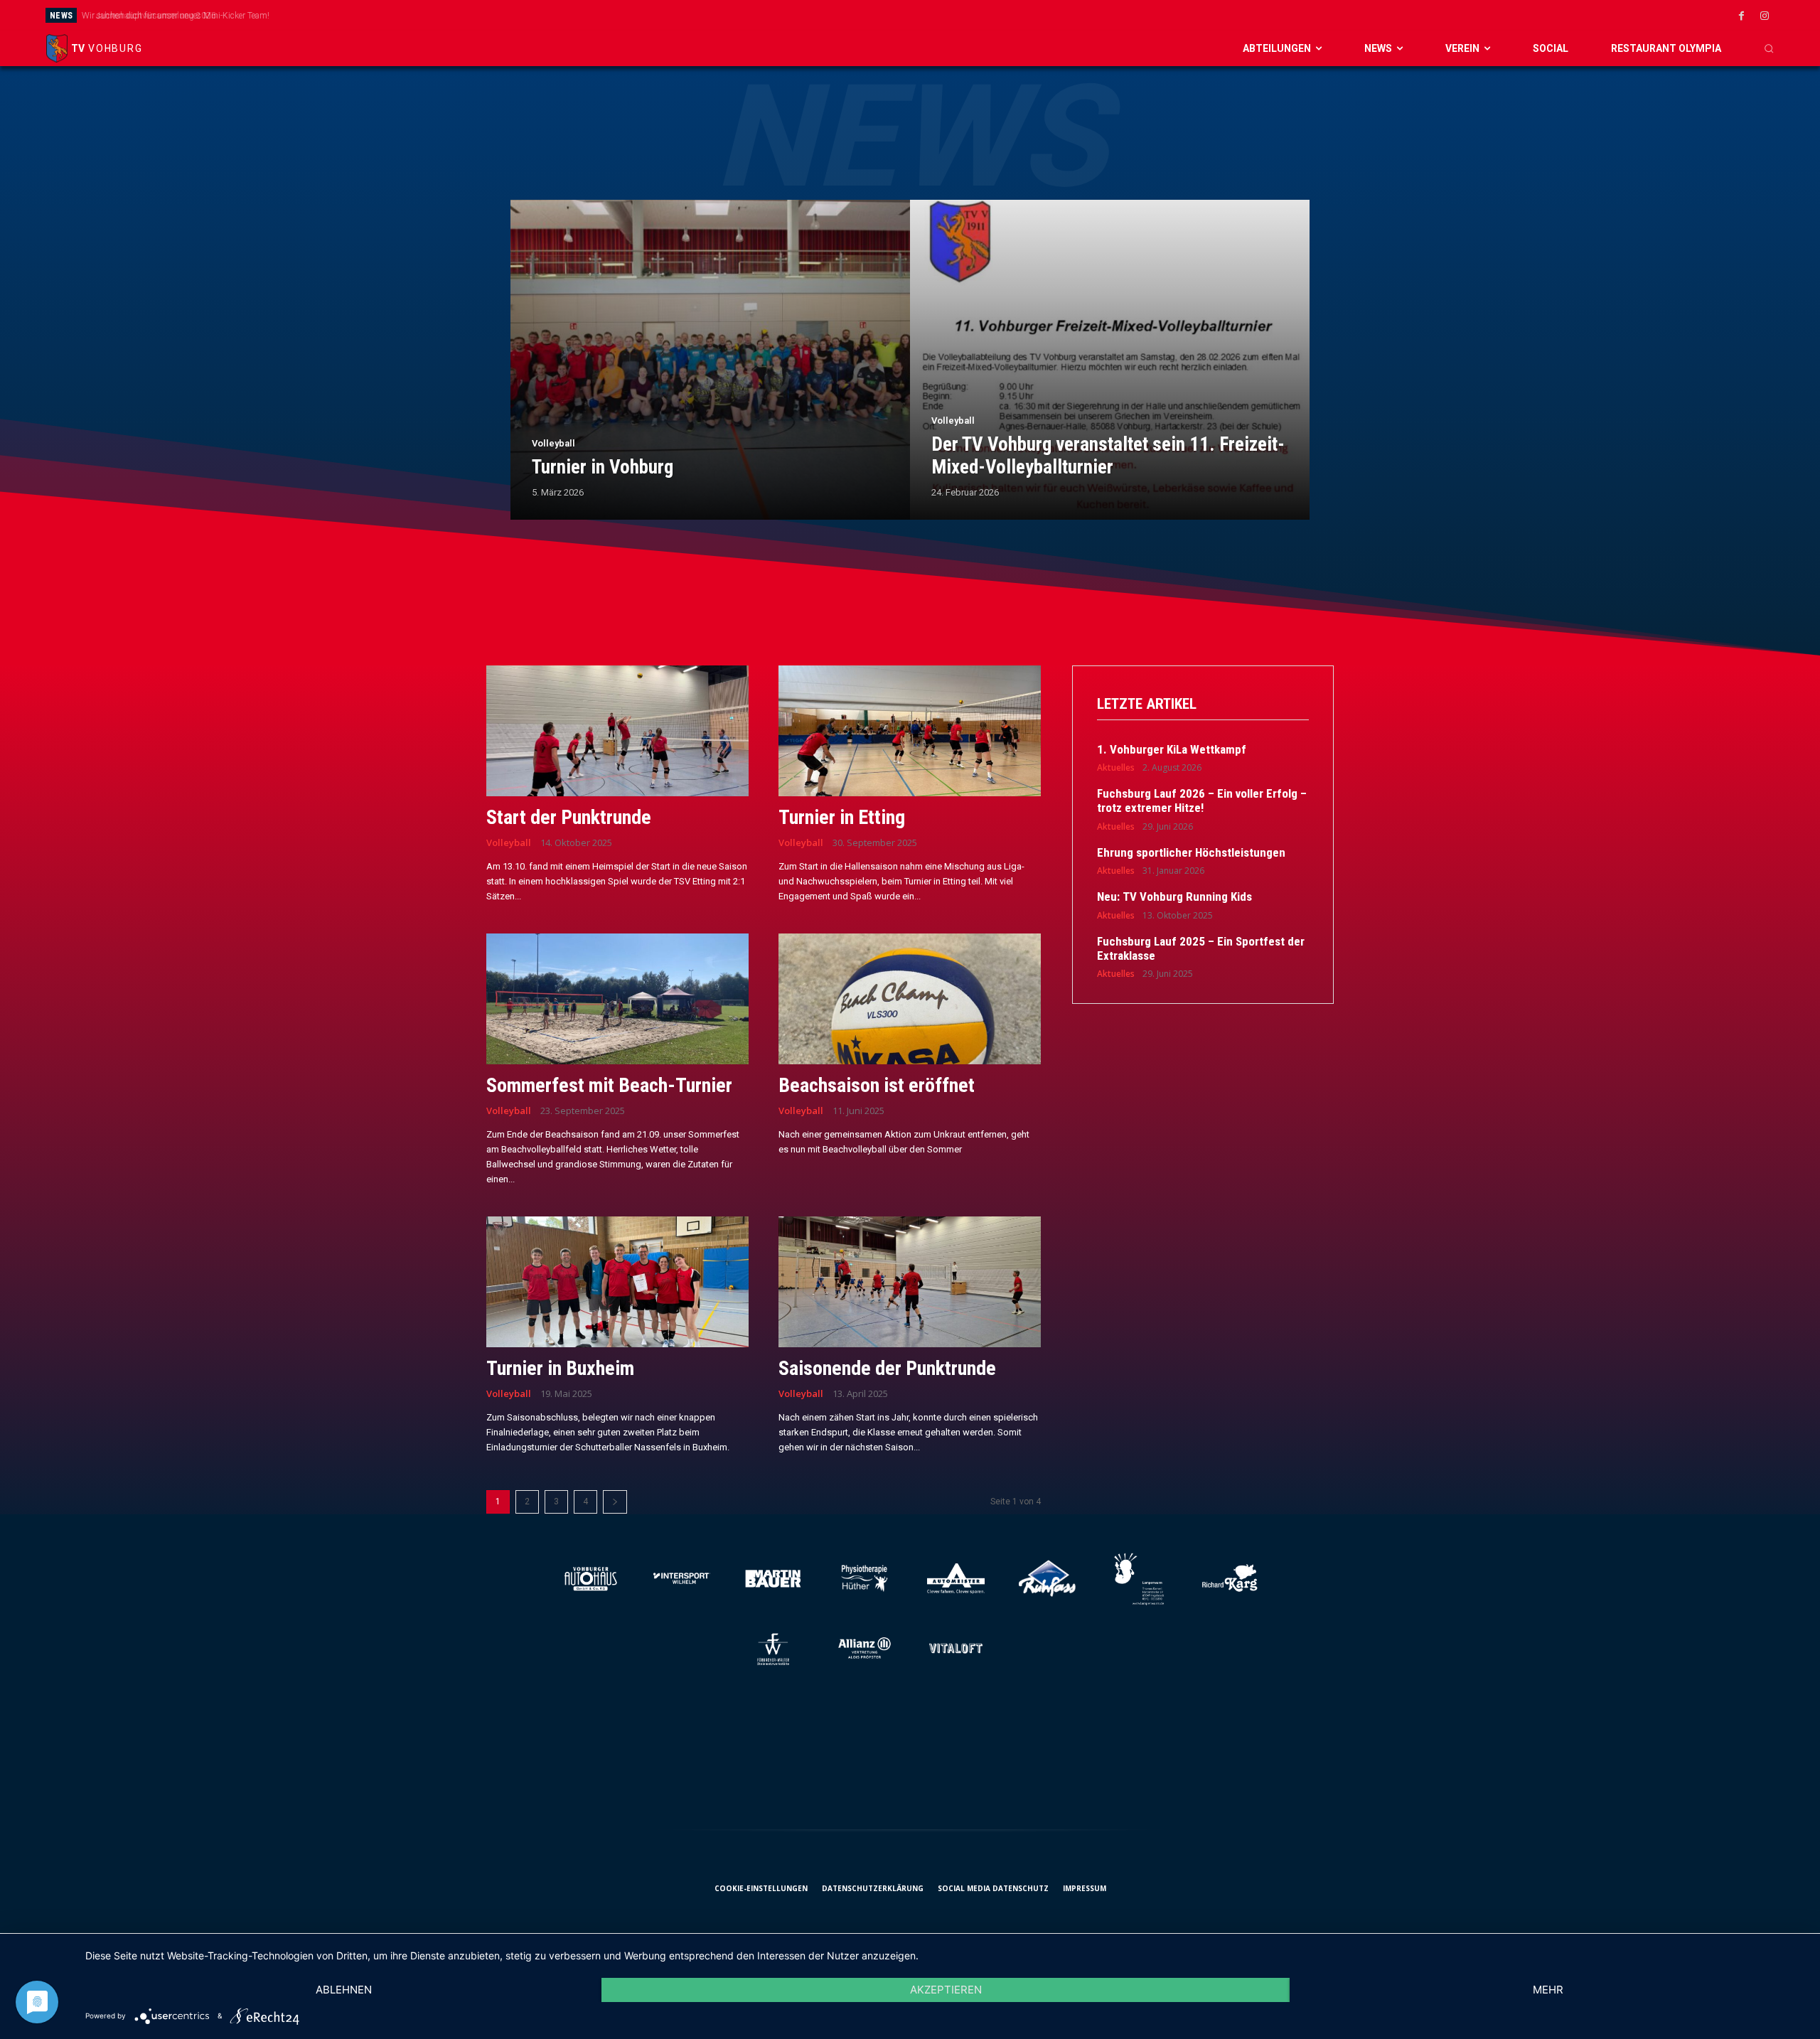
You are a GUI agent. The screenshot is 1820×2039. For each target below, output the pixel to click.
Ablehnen (344, 1990)
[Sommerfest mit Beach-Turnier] (617, 999)
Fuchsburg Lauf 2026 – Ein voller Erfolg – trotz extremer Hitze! (1202, 801)
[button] (1769, 48)
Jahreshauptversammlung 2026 (148, 16)
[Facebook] (1741, 16)
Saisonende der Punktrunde (887, 1368)
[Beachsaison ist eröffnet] (910, 999)
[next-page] (615, 1502)
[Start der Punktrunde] (617, 731)
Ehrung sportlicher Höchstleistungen (1191, 852)
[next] (1048, 15)
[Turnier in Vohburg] (710, 360)
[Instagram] (1765, 16)
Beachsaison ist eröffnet (877, 1085)
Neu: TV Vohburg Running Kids (1174, 897)
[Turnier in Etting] (910, 731)
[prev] (1025, 15)
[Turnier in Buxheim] (617, 1282)
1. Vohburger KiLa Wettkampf (1172, 749)
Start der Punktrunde (569, 817)
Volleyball (553, 443)
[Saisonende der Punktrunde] (910, 1282)
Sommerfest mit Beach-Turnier (609, 1085)
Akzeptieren (946, 1990)
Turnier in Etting (842, 817)
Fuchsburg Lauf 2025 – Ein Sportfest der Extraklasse (1201, 948)
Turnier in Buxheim (560, 1368)
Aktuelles (1116, 768)
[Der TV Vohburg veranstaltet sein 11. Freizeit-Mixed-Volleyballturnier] (1110, 360)
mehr (1548, 1990)
